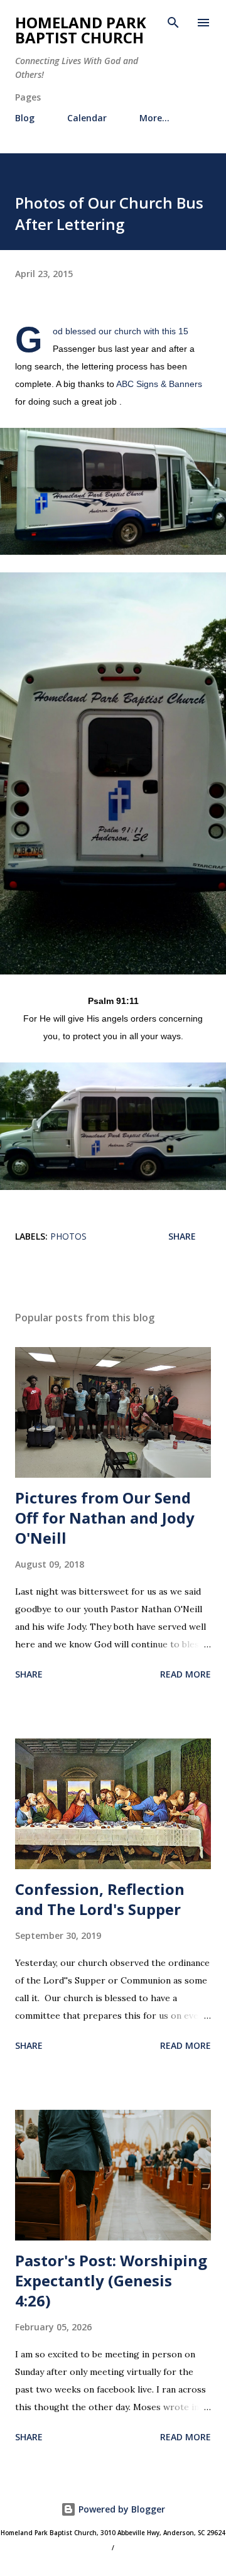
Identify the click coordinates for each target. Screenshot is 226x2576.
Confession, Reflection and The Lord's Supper (100, 1899)
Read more (186, 1674)
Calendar (87, 118)
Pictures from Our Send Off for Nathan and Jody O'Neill (105, 1518)
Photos (68, 1236)
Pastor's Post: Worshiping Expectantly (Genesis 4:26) (111, 2280)
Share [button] (182, 1236)
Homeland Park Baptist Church (81, 30)
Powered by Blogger (121, 2509)
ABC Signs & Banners (159, 384)
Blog (25, 118)
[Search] (173, 23)
